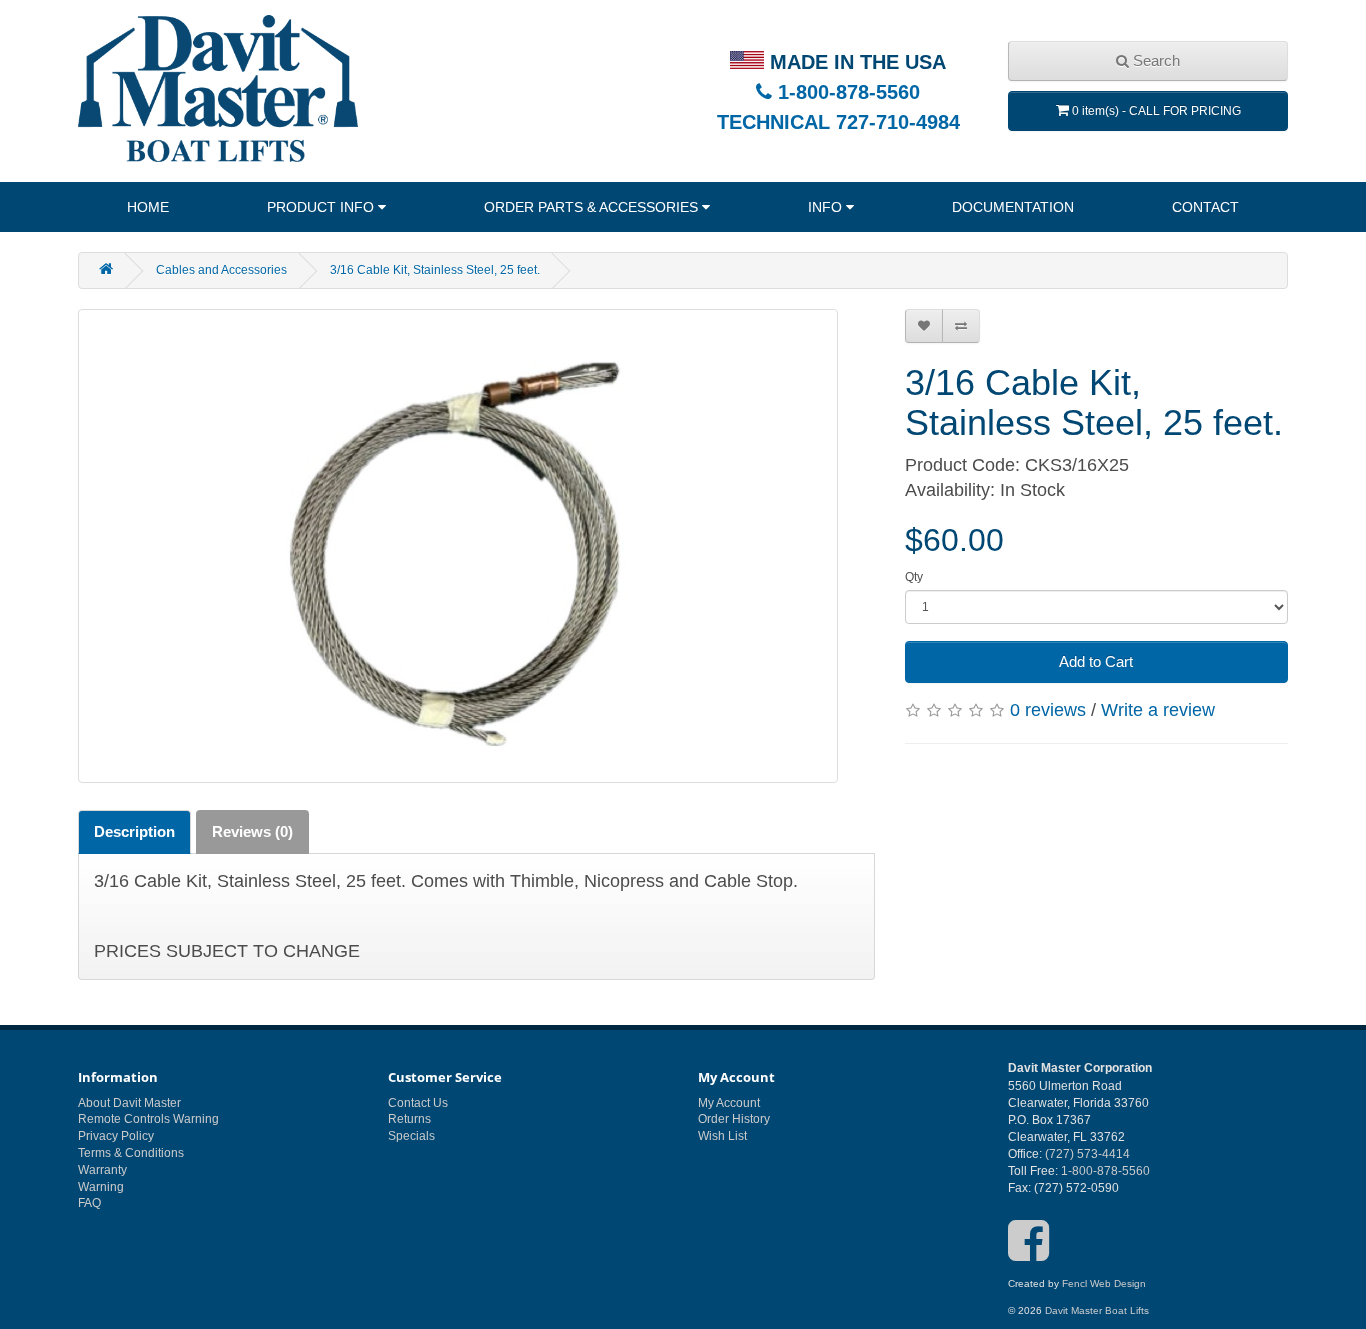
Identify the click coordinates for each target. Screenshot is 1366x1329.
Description (134, 831)
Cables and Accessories (221, 270)
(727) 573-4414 (1087, 1154)
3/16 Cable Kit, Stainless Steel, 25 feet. (435, 270)
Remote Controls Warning (148, 1119)
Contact (1205, 207)
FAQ (89, 1203)
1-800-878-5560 (846, 92)
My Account (729, 1103)
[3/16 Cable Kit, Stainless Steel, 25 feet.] (458, 546)
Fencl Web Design (1104, 1283)
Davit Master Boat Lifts (1097, 1310)
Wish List (722, 1136)
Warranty (102, 1170)
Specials (411, 1136)
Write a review (1158, 710)
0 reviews (1048, 710)
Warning (101, 1187)
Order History (734, 1119)
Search (1154, 60)
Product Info (320, 207)
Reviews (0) (252, 831)
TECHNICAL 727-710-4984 (838, 122)
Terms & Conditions (131, 1153)
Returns (409, 1119)
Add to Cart (1096, 661)
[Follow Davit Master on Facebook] (1028, 1254)
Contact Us (418, 1103)
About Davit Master (129, 1103)
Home (148, 207)
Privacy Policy (116, 1136)
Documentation (1013, 207)
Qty (914, 577)
